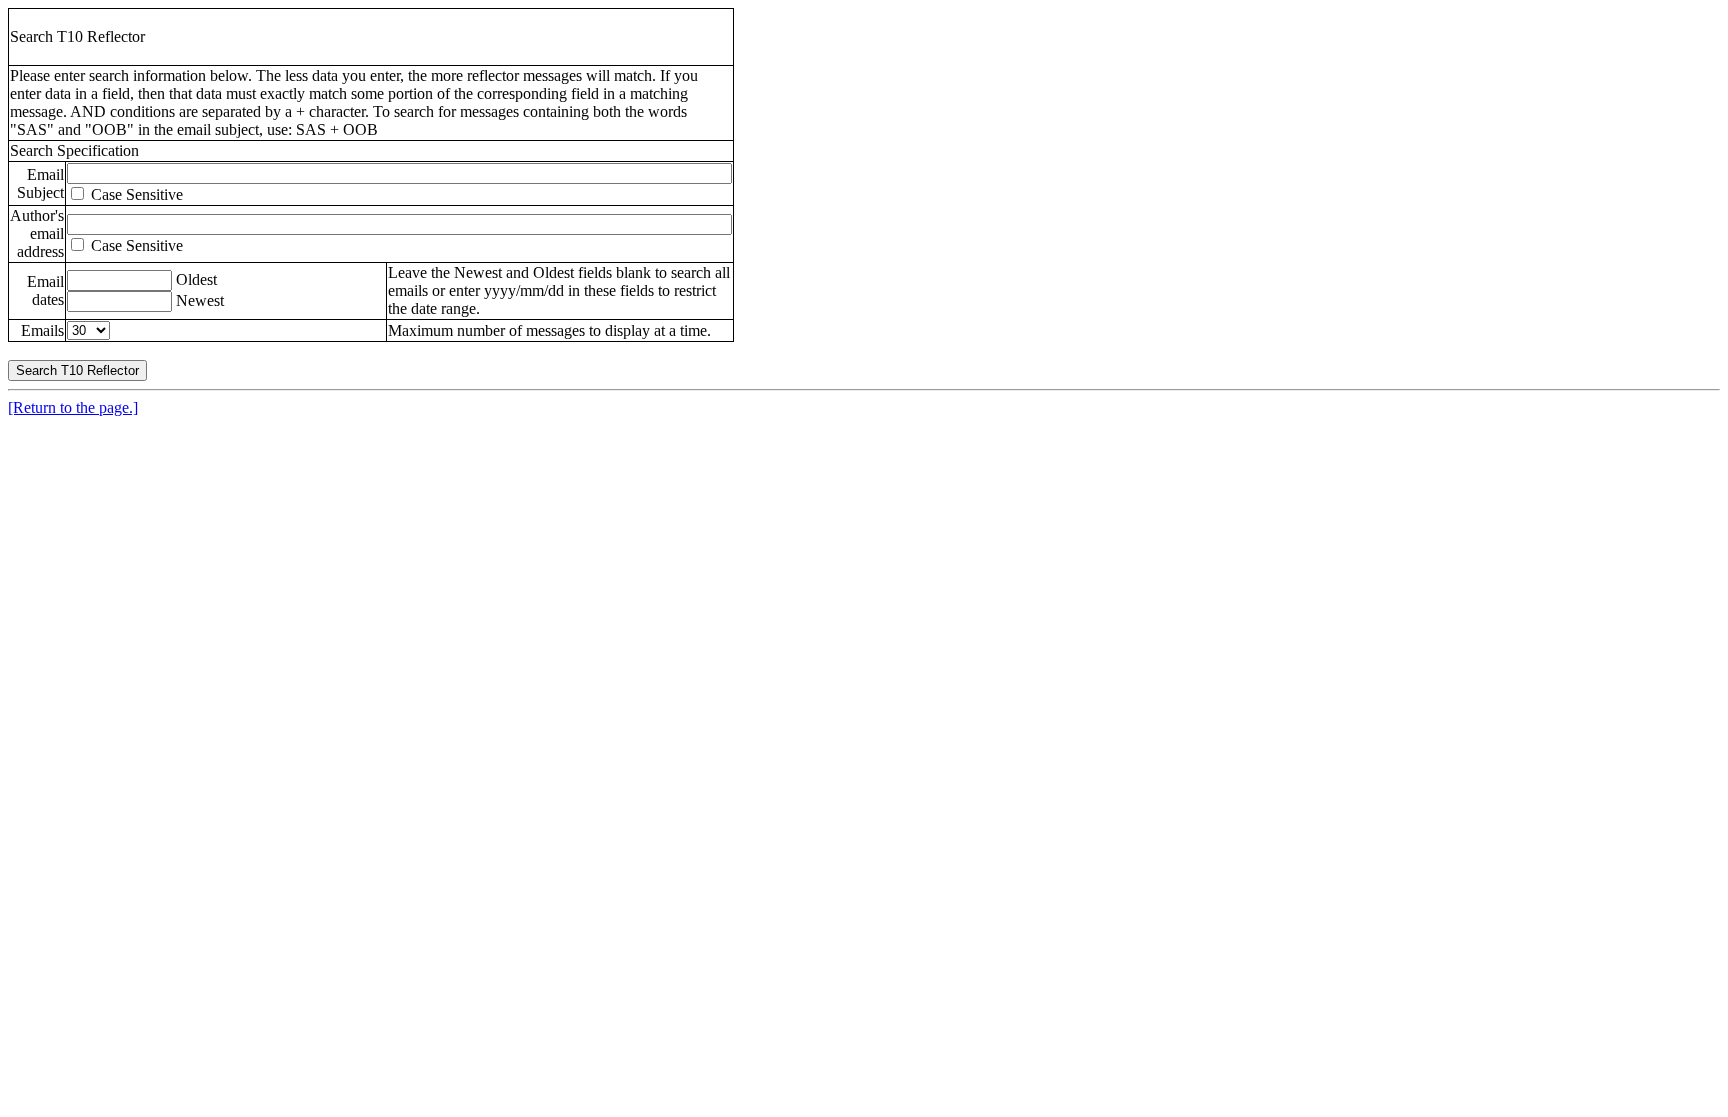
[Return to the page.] (73, 407)
